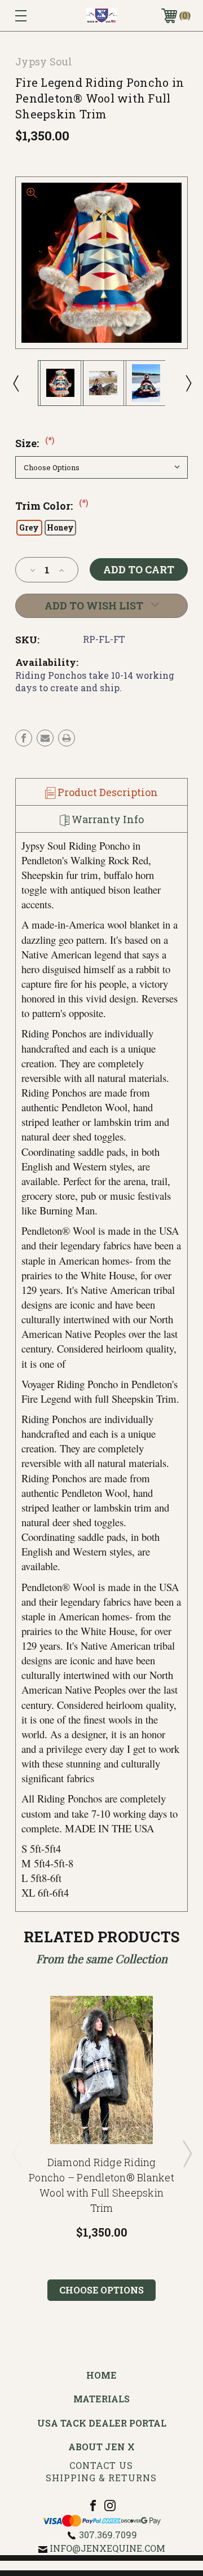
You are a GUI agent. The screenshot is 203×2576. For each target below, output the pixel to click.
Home (101, 2375)
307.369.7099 (108, 2535)
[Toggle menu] (32, 16)
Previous (15, 383)
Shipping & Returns (101, 2478)
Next (188, 383)
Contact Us (101, 2465)
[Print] (67, 738)
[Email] (45, 738)
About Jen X (101, 2447)
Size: (35, 443)
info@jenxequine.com (107, 2548)
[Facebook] (24, 738)
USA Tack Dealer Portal (102, 2423)
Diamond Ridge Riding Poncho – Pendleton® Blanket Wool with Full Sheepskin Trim (101, 2185)
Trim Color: (52, 506)
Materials (101, 2399)
